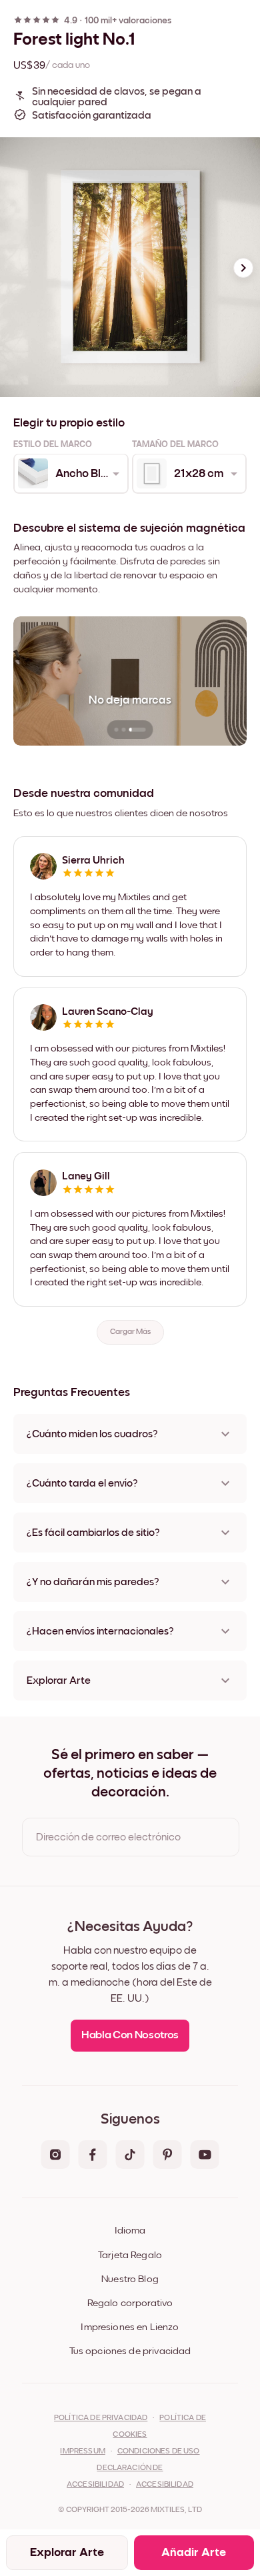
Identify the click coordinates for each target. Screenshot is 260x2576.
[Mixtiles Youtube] (205, 2156)
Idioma (130, 2231)
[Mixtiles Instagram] (55, 2156)
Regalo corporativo (130, 2303)
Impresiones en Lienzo (130, 2327)
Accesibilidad (165, 2485)
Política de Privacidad (101, 2418)
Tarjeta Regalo (130, 2255)
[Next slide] (243, 268)
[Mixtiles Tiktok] (130, 2156)
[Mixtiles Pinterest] (167, 2156)
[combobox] (70, 474)
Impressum (82, 2451)
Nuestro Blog (130, 2279)
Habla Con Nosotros (130, 2035)
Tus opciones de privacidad (130, 2351)
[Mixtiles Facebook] (93, 2156)
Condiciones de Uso (159, 2451)
